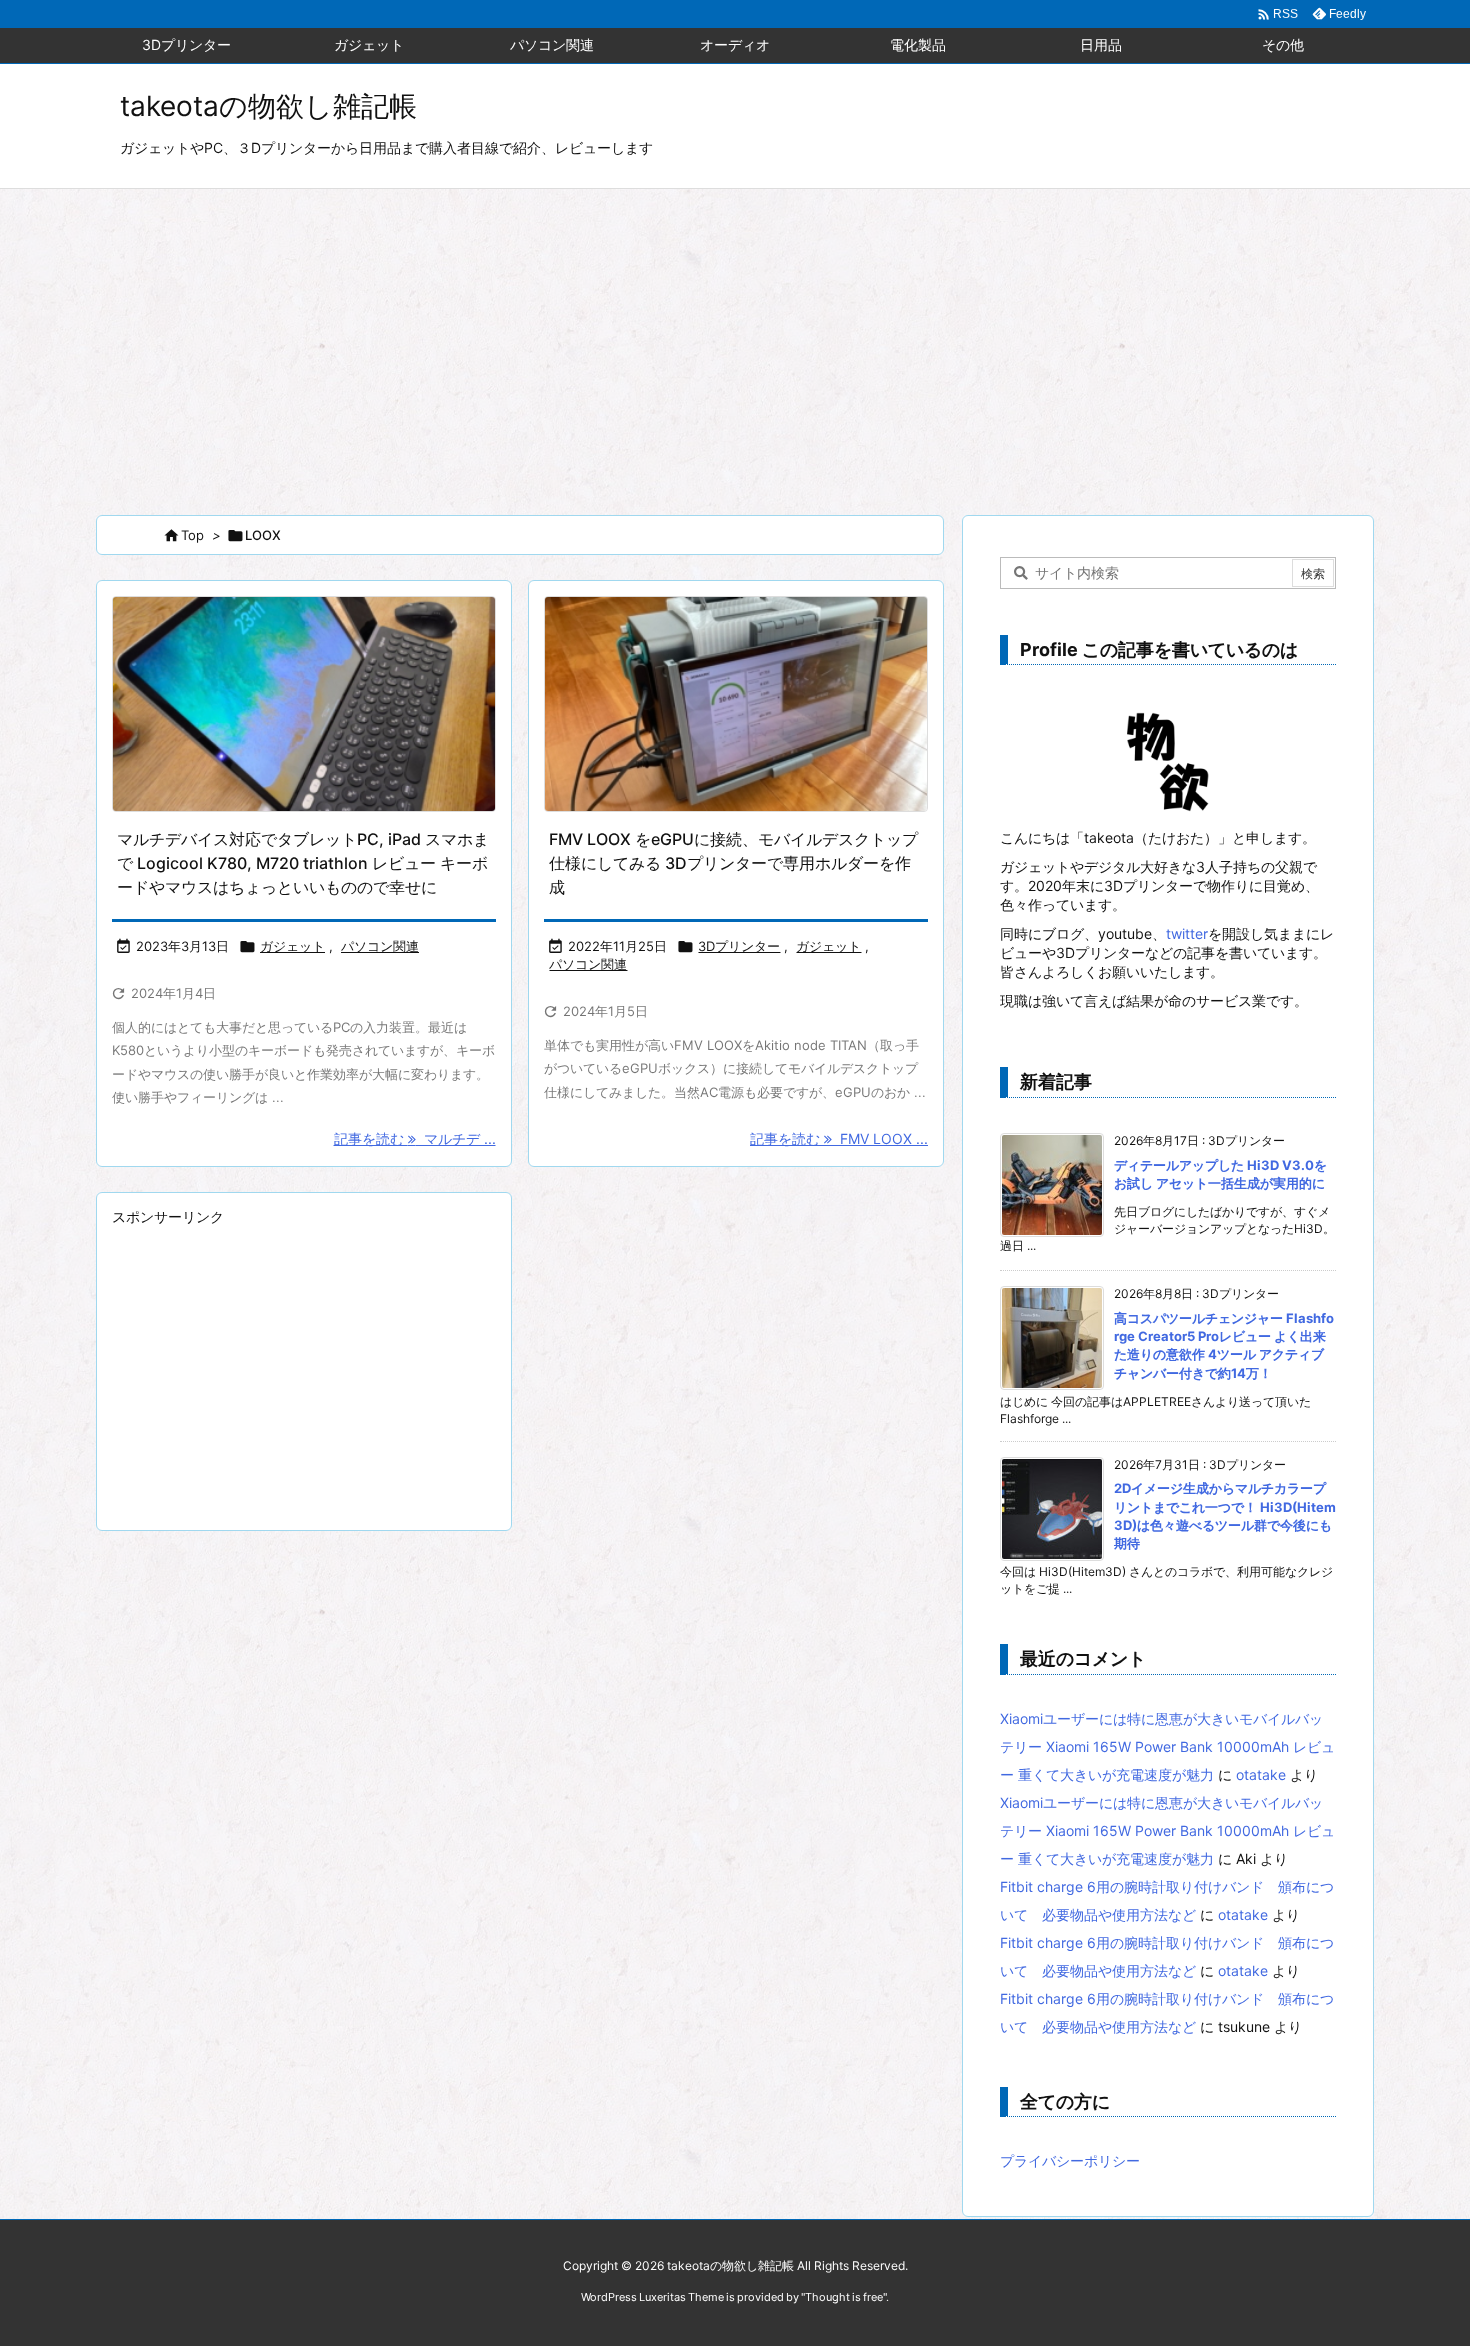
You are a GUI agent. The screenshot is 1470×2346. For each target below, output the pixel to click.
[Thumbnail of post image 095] (736, 704)
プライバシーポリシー (1070, 2160)
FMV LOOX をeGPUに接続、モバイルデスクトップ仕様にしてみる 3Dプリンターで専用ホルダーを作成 (733, 863)
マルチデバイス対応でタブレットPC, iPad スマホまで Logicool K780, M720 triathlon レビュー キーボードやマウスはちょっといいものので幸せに (303, 863)
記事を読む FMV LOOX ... (839, 1138)
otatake (1261, 1774)
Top (192, 535)
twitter (1187, 933)
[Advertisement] (735, 339)
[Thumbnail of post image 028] (304, 704)
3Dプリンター (739, 946)
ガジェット (292, 946)
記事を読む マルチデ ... (415, 1138)
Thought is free (844, 2297)
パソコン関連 (380, 946)
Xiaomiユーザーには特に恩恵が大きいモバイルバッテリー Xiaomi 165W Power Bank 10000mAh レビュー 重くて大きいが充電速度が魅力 (1167, 1746)
